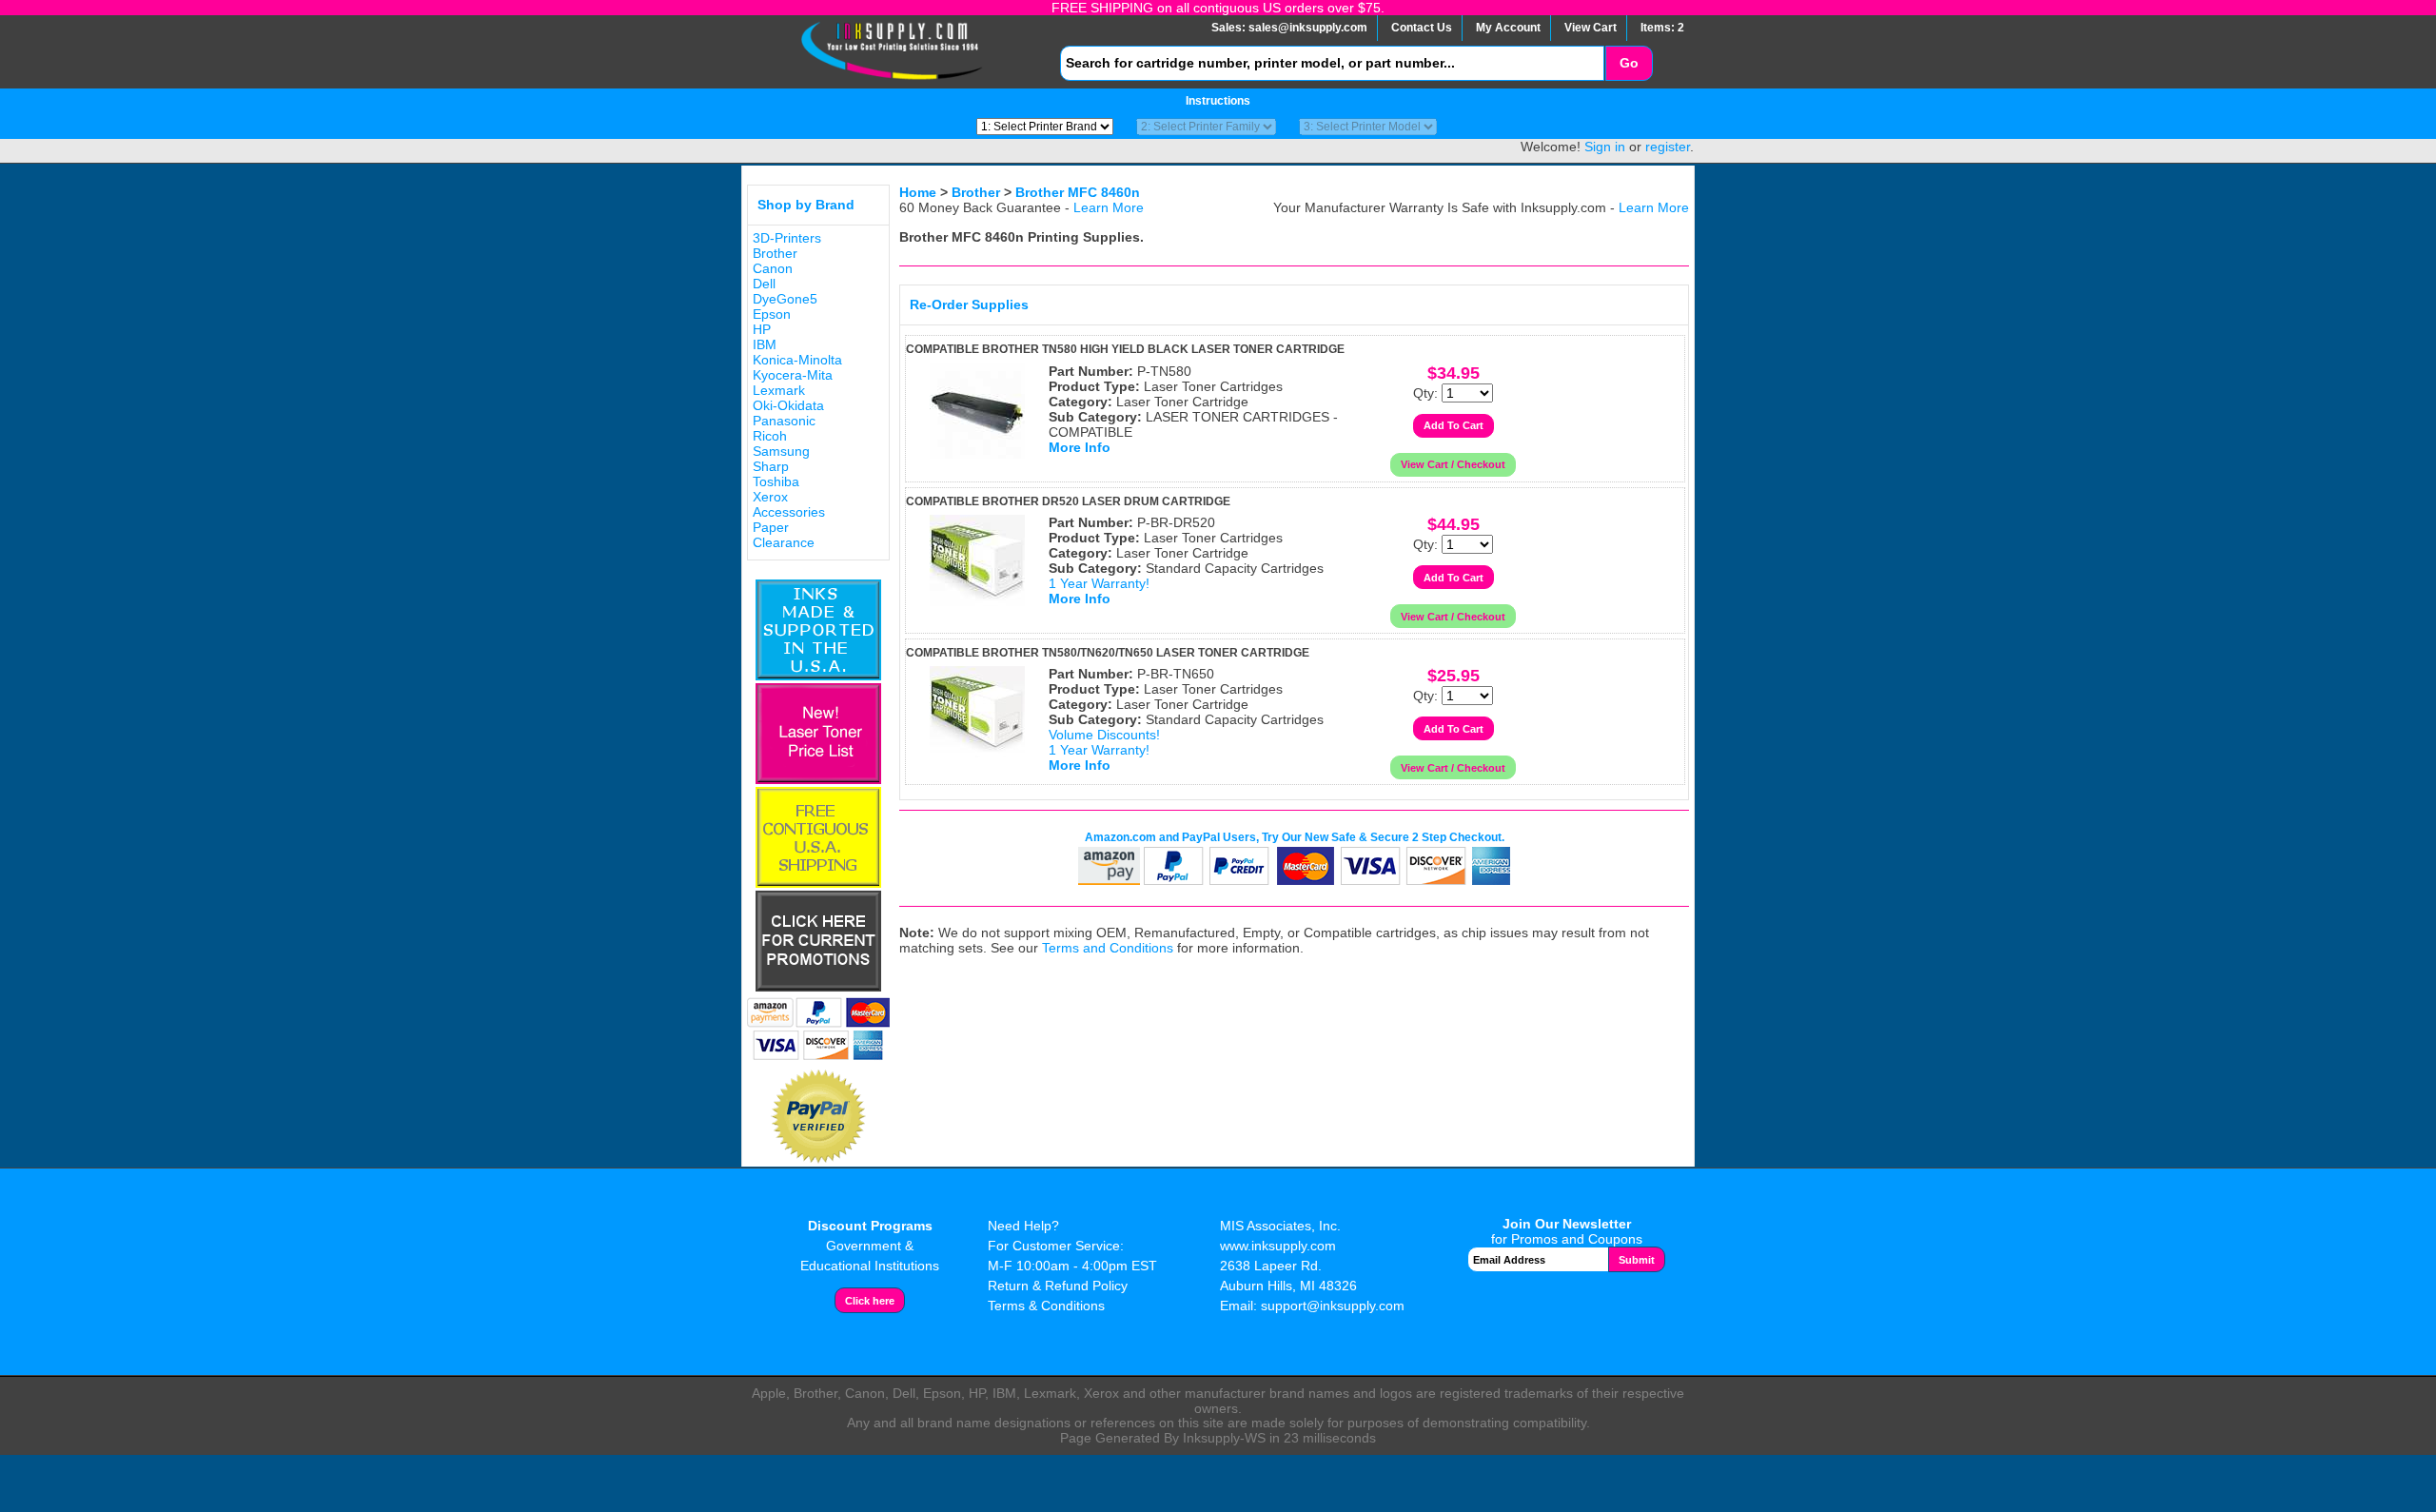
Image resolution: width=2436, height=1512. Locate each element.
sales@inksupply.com (1308, 28)
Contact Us (1422, 28)
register (1668, 147)
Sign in (1605, 147)
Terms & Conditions (1046, 1306)
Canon (773, 268)
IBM (765, 344)
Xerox (770, 497)
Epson (772, 314)
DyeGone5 (785, 299)
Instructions (1218, 101)
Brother (775, 253)
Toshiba (776, 481)
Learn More (1109, 207)
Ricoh (770, 436)
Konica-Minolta (797, 360)
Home (918, 192)
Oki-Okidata (788, 405)
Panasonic (784, 421)
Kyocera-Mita (793, 375)
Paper (771, 527)
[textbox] (1332, 63)
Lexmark (779, 390)
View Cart (1591, 28)
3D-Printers (787, 238)
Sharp (771, 466)
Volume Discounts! (1104, 735)
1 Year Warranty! (1099, 583)
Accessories (789, 512)
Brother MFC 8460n (1078, 192)
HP (762, 329)
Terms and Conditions (1108, 948)
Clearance (784, 542)
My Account (1508, 28)
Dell (764, 284)
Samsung (781, 451)
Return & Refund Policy (1058, 1286)
